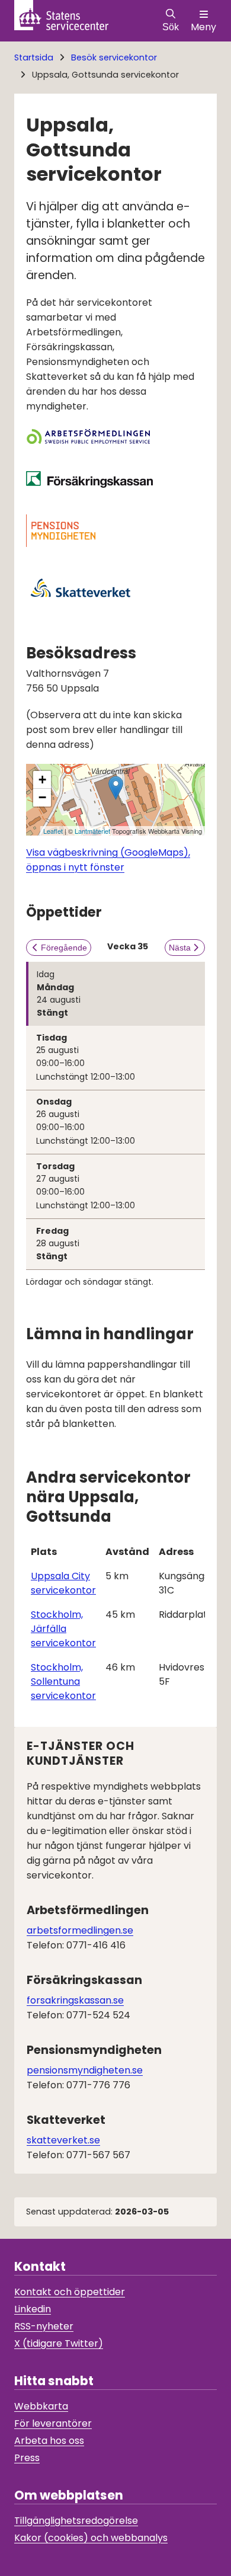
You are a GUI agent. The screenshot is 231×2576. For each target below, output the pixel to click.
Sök (171, 27)
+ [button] (42, 780)
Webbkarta (41, 2406)
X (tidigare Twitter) (59, 2343)
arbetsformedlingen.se (80, 1930)
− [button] (42, 797)
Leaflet (53, 831)
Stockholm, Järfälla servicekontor (63, 1629)
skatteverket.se (63, 2140)
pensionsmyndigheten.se (85, 2070)
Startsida (34, 57)
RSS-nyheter (44, 2326)
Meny (203, 27)
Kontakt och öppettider (70, 2292)
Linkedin (33, 2309)
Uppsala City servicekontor (63, 1583)
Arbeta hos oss (49, 2441)
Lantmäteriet (92, 831)
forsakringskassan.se (75, 2000)
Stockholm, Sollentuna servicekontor (63, 1681)
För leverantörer (53, 2423)
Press (27, 2458)
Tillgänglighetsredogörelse (76, 2521)
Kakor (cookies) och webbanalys (91, 2538)
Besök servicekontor (114, 57)
